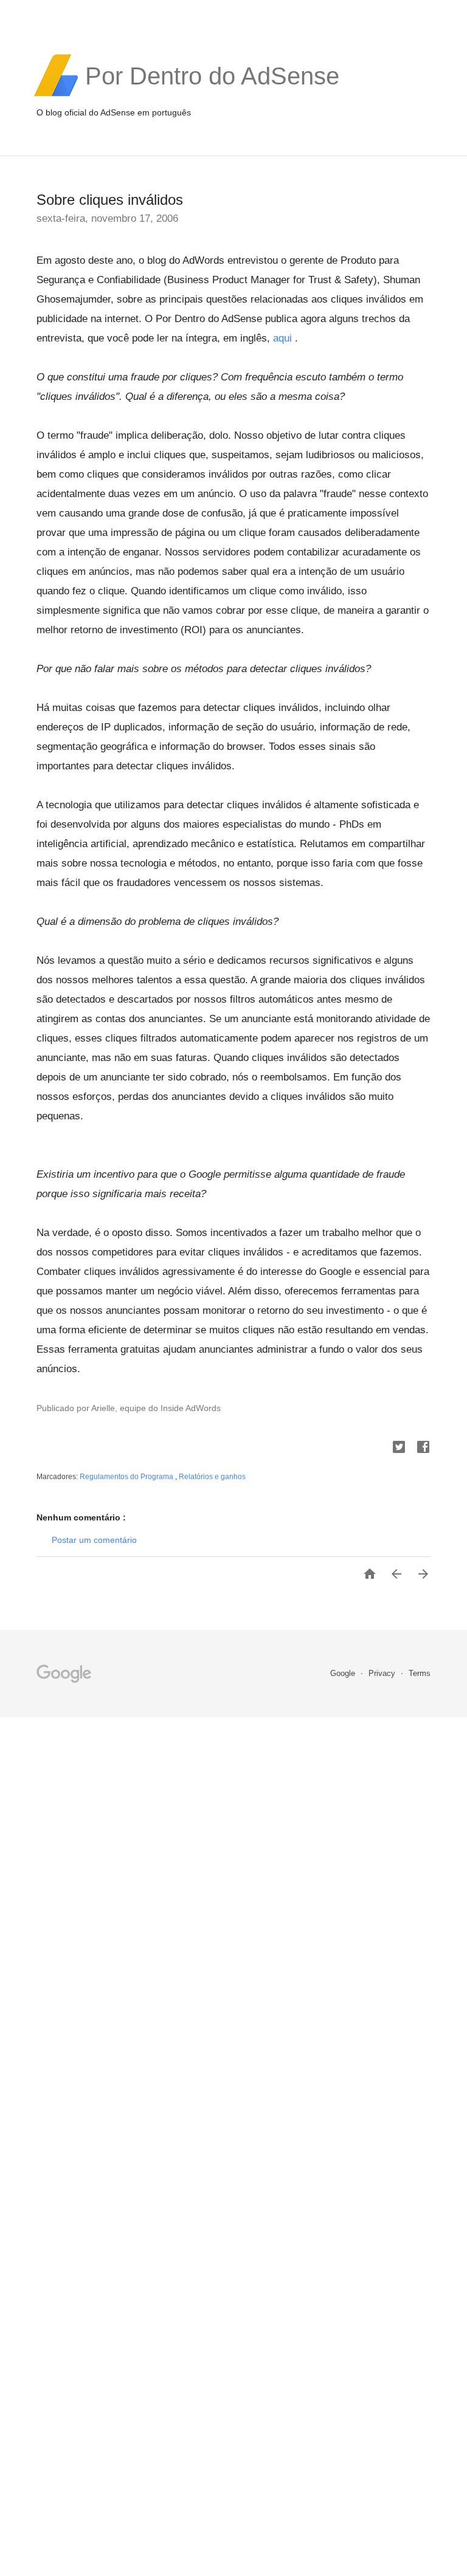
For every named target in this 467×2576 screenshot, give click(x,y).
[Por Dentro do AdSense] (212, 95)
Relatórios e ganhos (212, 1477)
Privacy (383, 1673)
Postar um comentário (94, 1540)
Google (344, 1673)
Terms (420, 1673)
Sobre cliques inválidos (110, 200)
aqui (282, 338)
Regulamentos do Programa (127, 1477)
